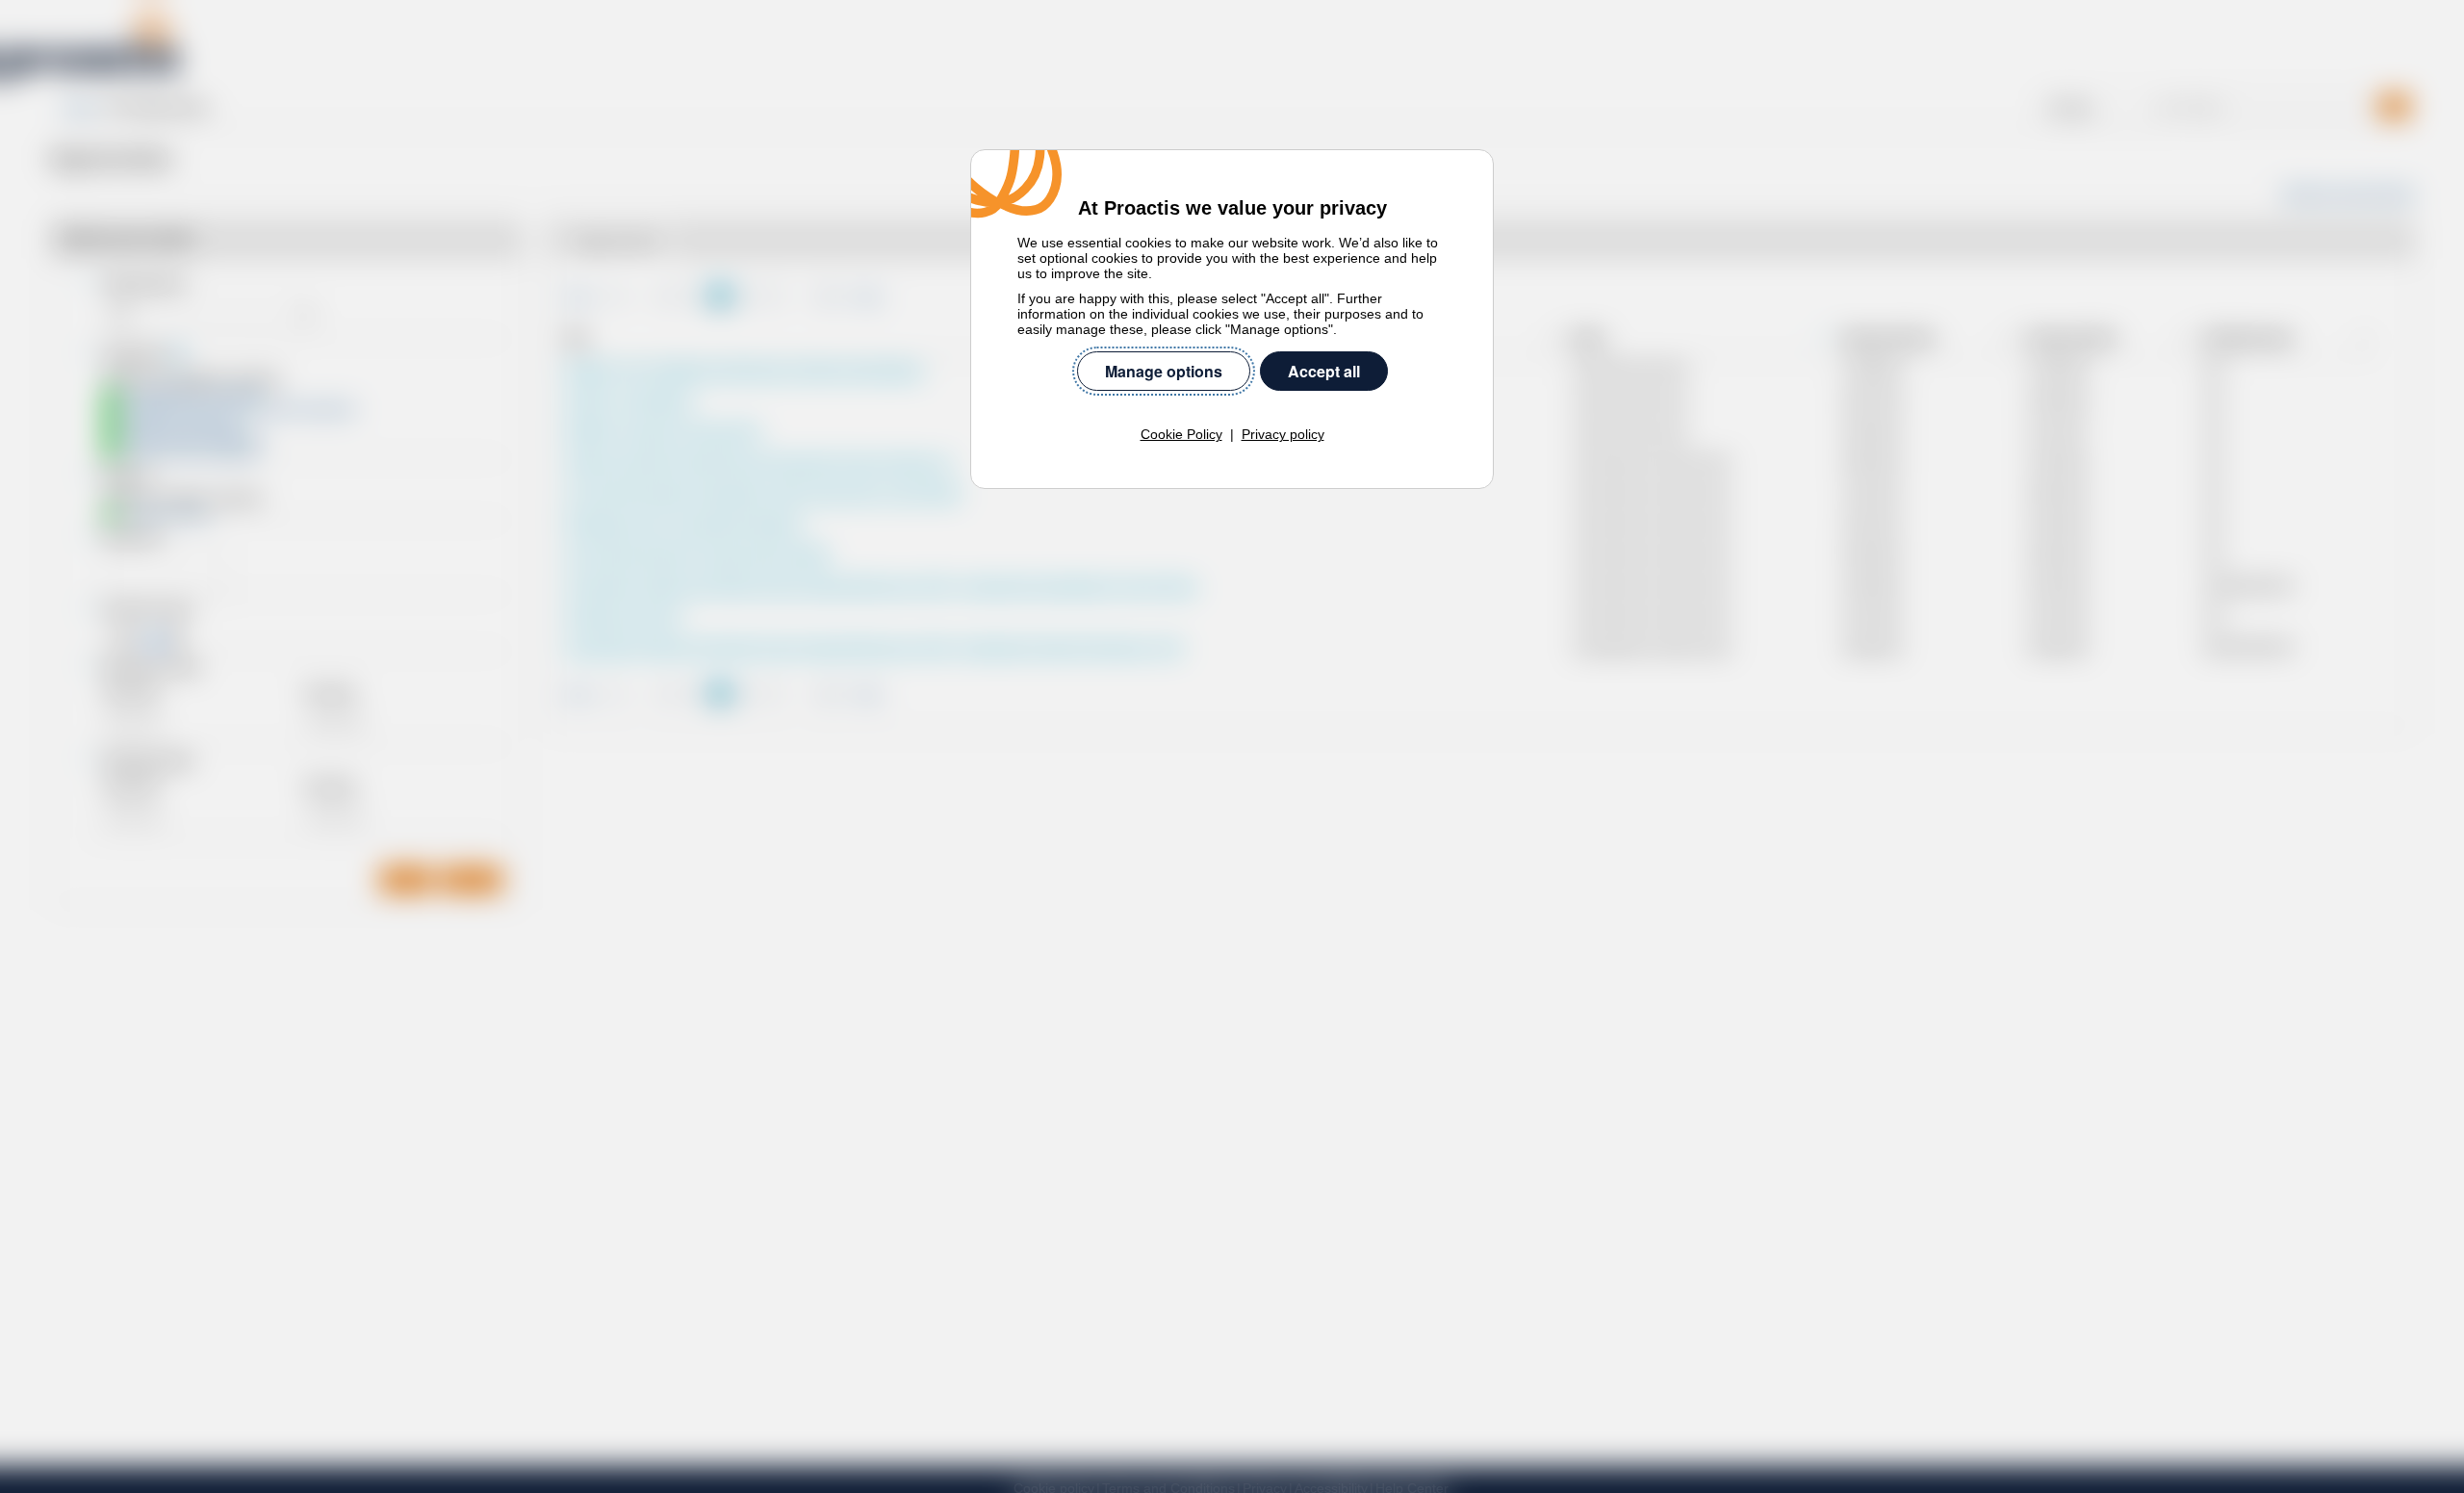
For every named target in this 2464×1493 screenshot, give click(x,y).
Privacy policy (1283, 434)
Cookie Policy (1181, 434)
